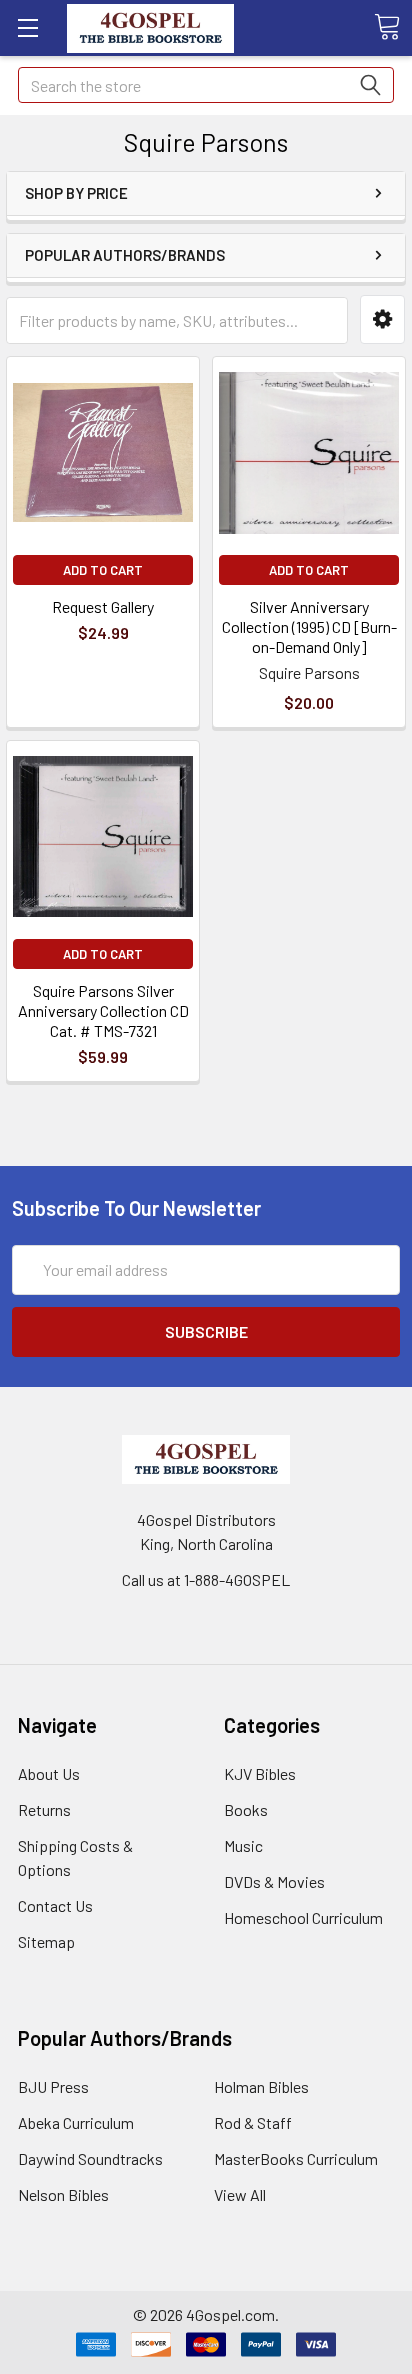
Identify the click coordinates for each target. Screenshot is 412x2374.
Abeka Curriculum (76, 2122)
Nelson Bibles (63, 2194)
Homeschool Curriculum (303, 1917)
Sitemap (46, 1941)
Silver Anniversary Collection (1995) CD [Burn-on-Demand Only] (309, 626)
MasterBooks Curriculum (296, 2158)
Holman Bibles (261, 2086)
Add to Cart (103, 570)
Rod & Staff (253, 2122)
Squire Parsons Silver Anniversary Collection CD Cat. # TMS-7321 (103, 1010)
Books (246, 1809)
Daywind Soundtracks (90, 2158)
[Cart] (387, 27)
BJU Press (53, 2086)
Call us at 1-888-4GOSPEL (206, 1579)
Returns (44, 1809)
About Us (49, 1773)
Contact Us (55, 1905)
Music (243, 1845)
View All (240, 2194)
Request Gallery (103, 606)
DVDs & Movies (274, 1881)
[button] (382, 319)
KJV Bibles (260, 1773)
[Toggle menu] (27, 27)
